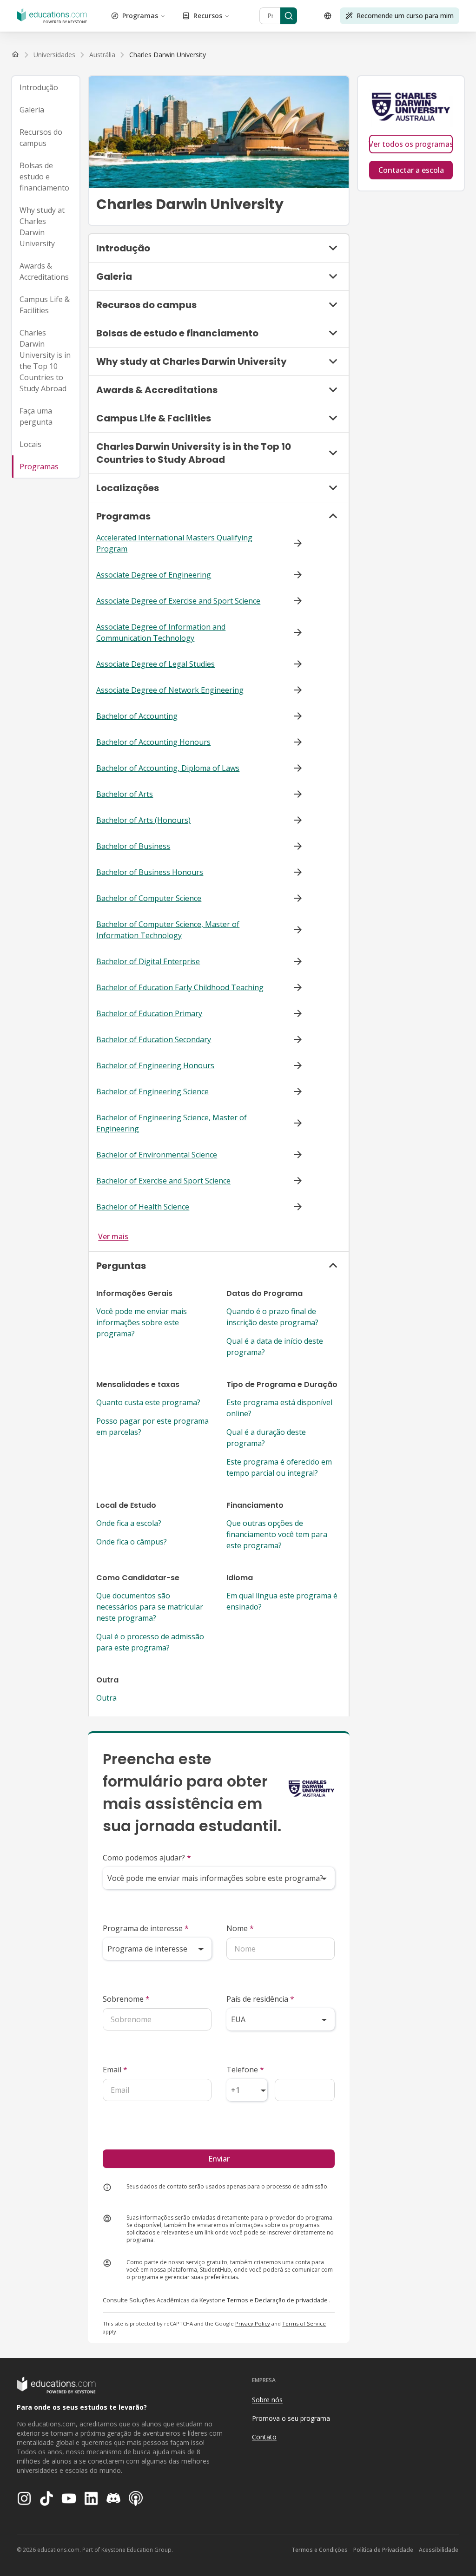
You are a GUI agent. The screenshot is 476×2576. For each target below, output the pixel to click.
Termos (238, 2300)
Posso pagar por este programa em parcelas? (152, 1426)
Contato (264, 2437)
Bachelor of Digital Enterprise (148, 961)
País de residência (260, 1999)
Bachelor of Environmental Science (157, 1155)
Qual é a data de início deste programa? (275, 1347)
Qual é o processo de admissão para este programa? (150, 1642)
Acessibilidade (439, 2550)
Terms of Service (304, 2323)
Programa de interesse (146, 1928)
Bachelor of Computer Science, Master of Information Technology (168, 930)
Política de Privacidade (383, 2550)
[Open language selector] (328, 16)
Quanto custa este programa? (148, 1402)
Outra (106, 1698)
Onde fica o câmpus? (132, 1542)
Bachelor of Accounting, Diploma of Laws (168, 768)
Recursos (208, 16)
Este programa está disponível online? (279, 1408)
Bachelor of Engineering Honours (155, 1065)
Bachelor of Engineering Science (152, 1091)
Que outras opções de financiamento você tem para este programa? (277, 1534)
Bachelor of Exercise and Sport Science (163, 1181)
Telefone (245, 2070)
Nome (240, 1928)
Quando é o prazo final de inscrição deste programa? (272, 1317)
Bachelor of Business (133, 846)
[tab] (46, 87)
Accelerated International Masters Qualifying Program (174, 543)
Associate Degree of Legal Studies (155, 664)
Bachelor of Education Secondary (154, 1039)
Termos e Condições (320, 2550)
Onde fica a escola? (129, 1523)
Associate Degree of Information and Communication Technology (161, 632)
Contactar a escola (411, 170)
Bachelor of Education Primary (149, 1013)
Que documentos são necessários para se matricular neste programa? (150, 1607)
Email (115, 2070)
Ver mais (113, 1236)
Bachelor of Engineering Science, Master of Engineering (172, 1123)
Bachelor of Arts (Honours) (143, 820)
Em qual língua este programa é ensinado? (282, 1601)
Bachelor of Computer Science (149, 898)
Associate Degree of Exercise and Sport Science (178, 601)
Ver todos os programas (411, 144)
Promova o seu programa (291, 2418)
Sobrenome (126, 1999)
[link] (168, 55)
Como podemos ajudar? (147, 1858)
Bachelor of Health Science (143, 1207)
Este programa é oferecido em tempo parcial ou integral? (279, 1467)
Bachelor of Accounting (137, 716)
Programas (140, 16)
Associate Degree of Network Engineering (170, 690)
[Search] (289, 16)
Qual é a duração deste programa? (266, 1438)
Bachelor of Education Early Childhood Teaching (180, 987)
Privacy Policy (253, 2323)
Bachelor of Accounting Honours (153, 742)
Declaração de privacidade (291, 2300)
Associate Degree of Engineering (154, 575)
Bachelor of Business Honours (150, 872)
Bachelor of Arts (125, 794)
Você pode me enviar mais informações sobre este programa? (142, 1322)
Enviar (219, 2159)
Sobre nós (267, 2400)
